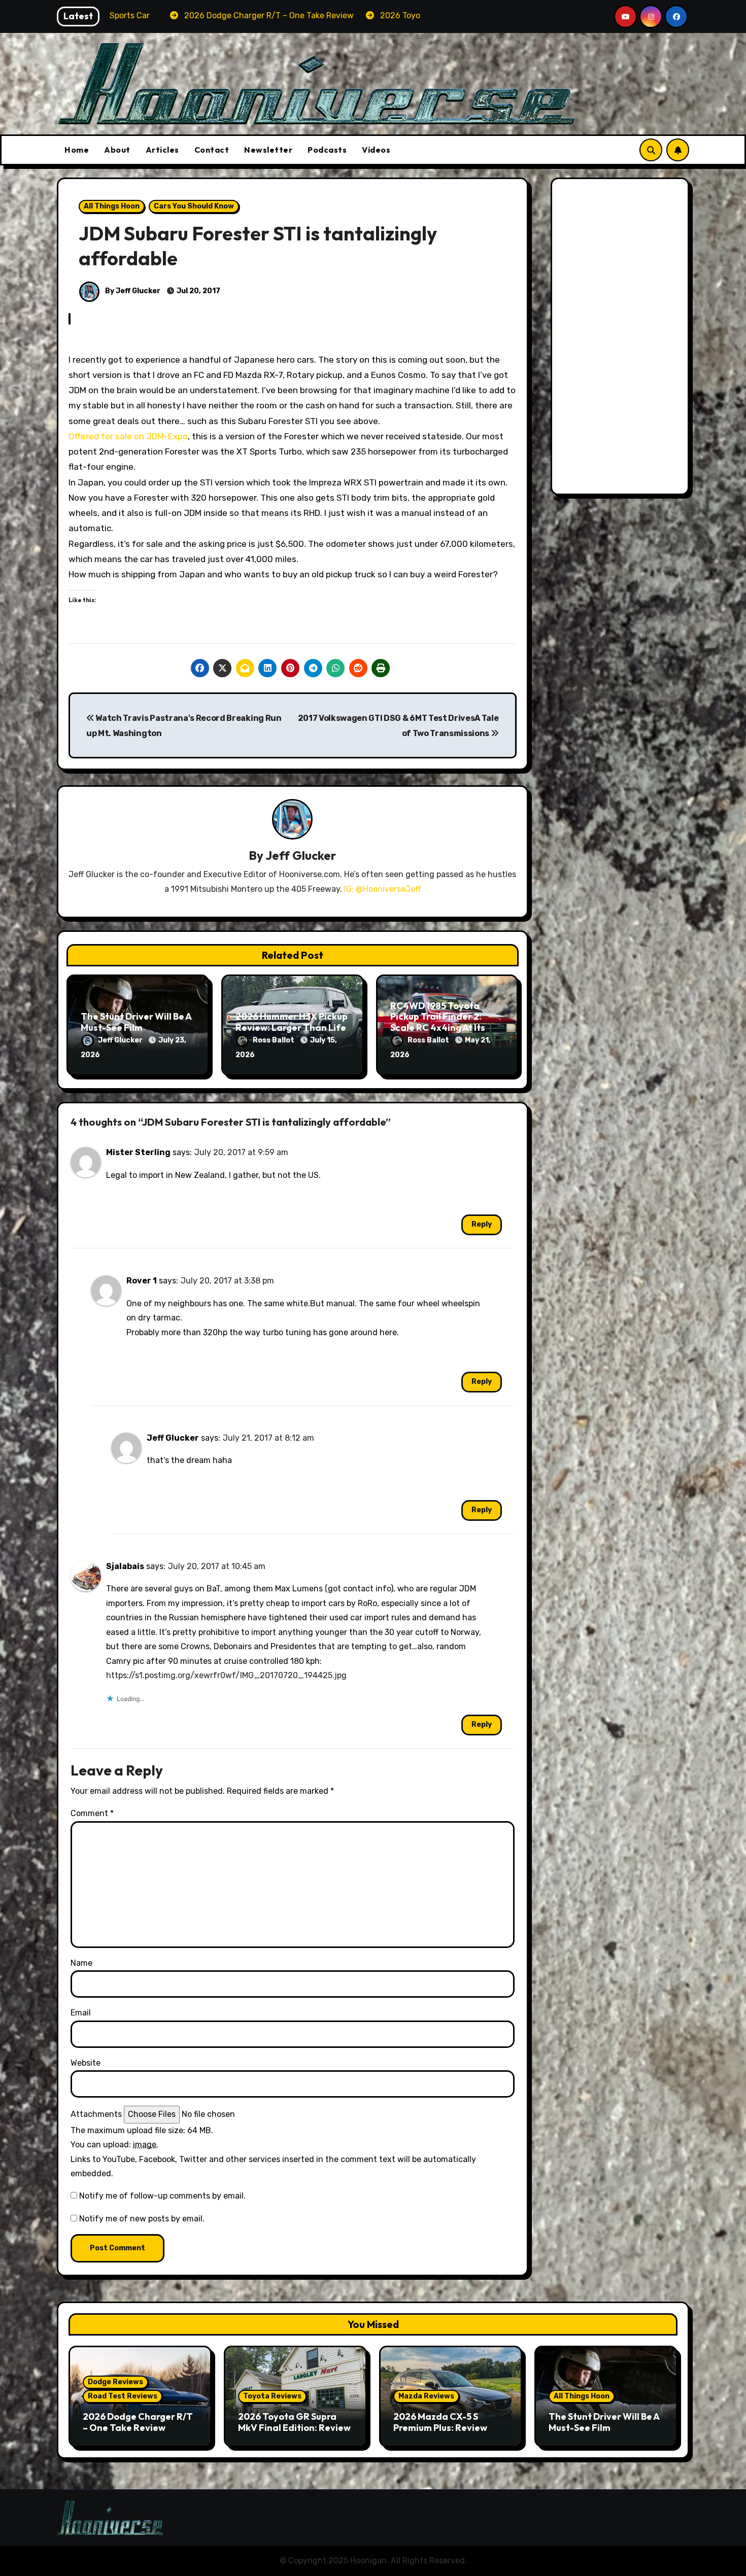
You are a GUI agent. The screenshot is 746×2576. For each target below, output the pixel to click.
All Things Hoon (112, 206)
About (117, 150)
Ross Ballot (274, 1040)
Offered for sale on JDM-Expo (128, 436)
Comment (92, 1813)
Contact (212, 150)
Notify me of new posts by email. (142, 2219)
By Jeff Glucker (132, 291)
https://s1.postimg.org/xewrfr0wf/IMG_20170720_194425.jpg (226, 1675)
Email (81, 2013)
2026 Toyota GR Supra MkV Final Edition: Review (294, 2422)
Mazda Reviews (426, 2396)
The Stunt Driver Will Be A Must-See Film (136, 1022)
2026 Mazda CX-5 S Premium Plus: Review (440, 2422)
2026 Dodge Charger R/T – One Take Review (138, 2422)
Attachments (96, 2114)
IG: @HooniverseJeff (382, 889)
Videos (376, 150)
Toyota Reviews (272, 2396)
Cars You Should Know (194, 206)
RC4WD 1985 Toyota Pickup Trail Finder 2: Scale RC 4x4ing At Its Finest (438, 1022)
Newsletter (268, 150)
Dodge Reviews (115, 2382)
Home (77, 150)
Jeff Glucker (301, 855)
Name (81, 1963)
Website (86, 2063)
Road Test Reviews (123, 2396)
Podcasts (327, 150)
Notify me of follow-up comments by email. (162, 2196)
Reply (482, 1224)
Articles (162, 150)
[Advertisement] (622, 339)
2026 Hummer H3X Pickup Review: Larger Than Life (292, 1022)
